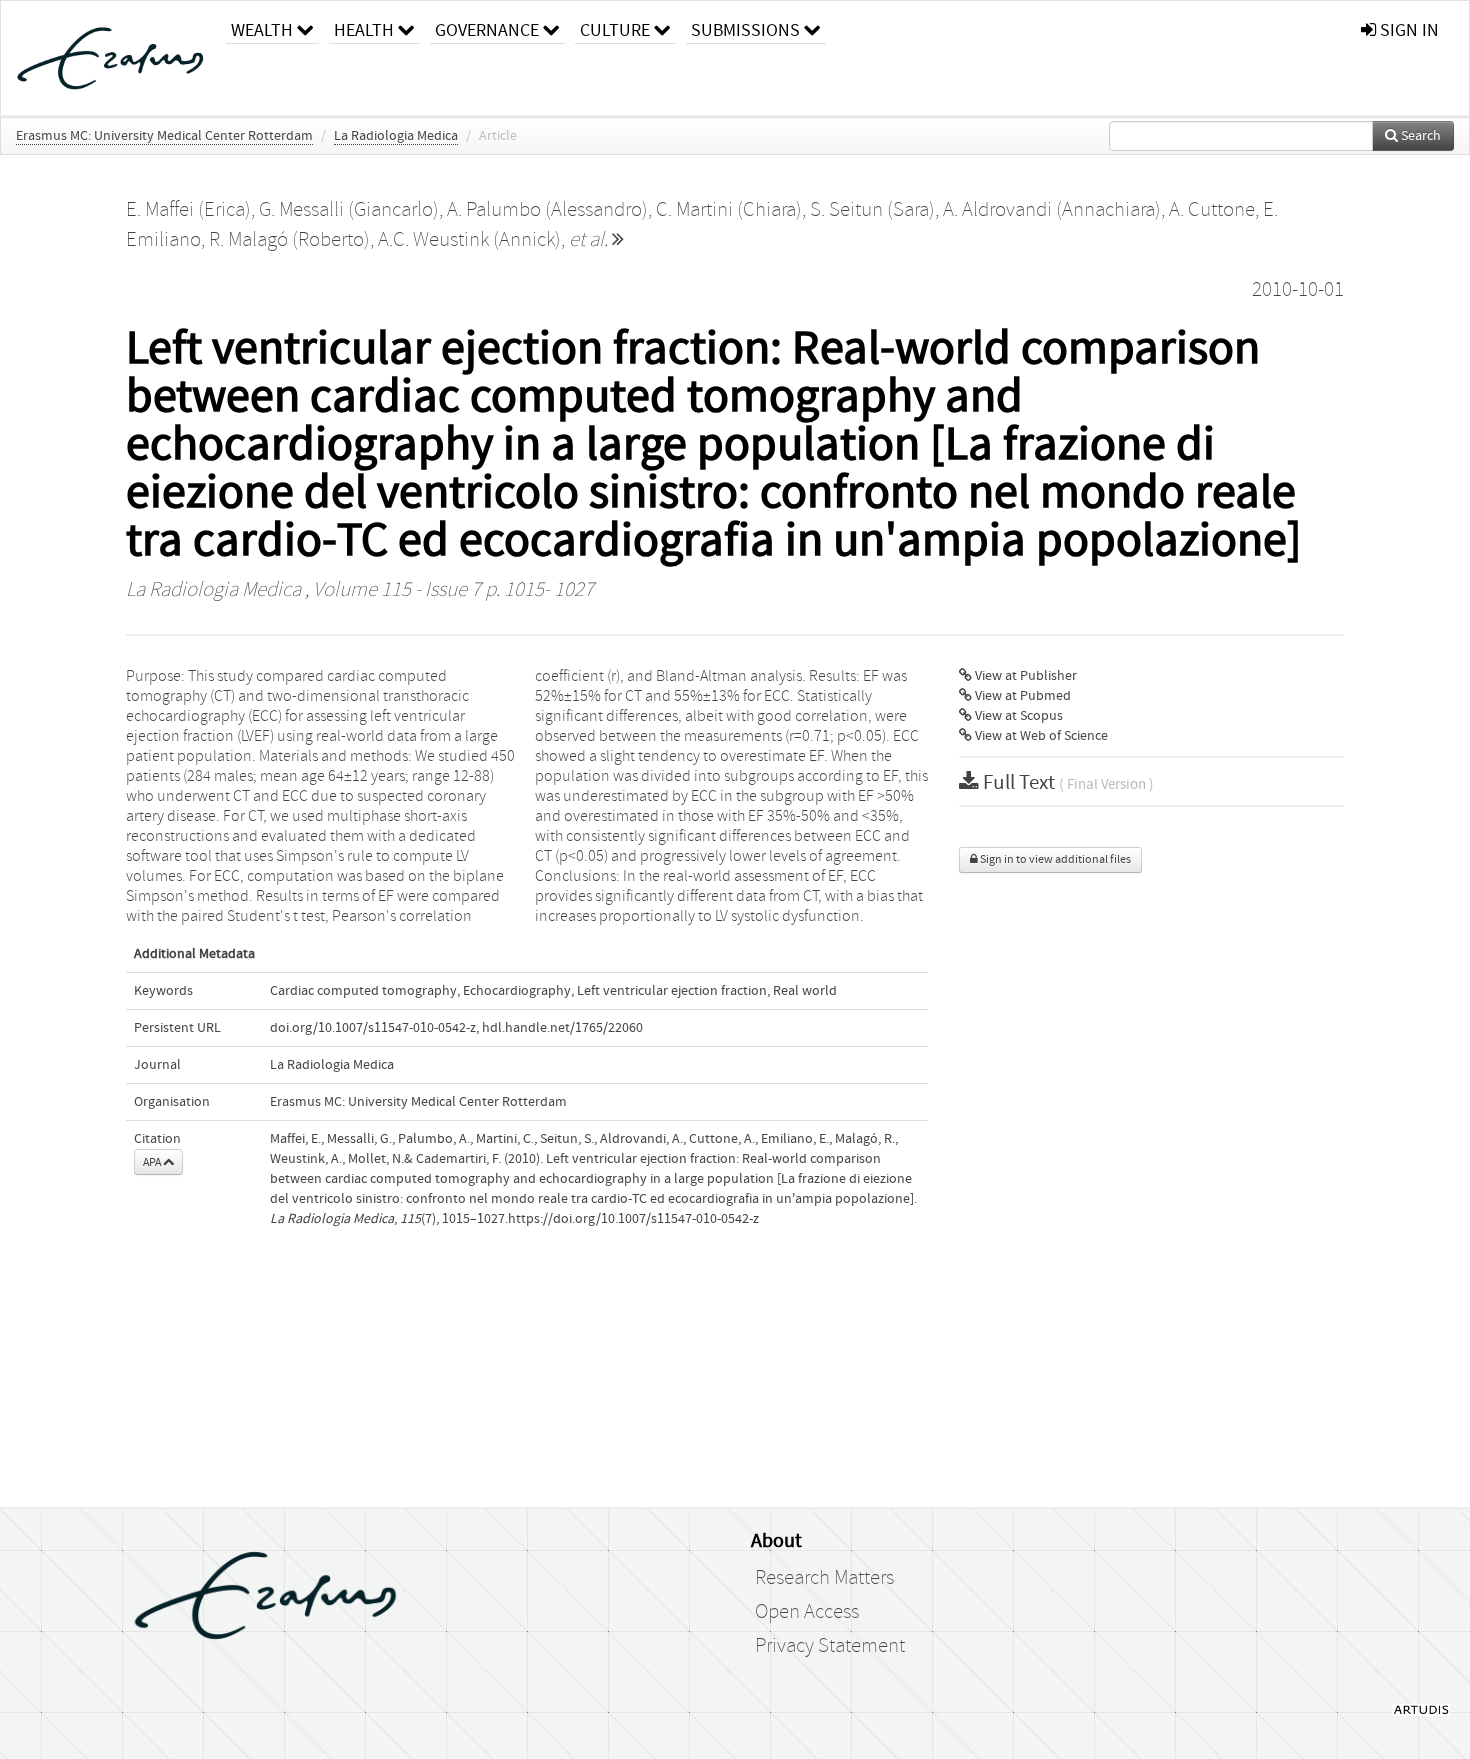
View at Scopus (1017, 716)
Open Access (807, 1612)
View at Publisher (1024, 676)
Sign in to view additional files (1054, 859)
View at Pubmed (1021, 696)
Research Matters (824, 1578)
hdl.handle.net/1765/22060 (562, 1028)
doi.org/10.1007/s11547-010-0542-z (373, 1028)
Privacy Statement (830, 1646)
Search (1419, 136)
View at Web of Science (1040, 736)
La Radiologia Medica (396, 136)
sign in (1407, 30)
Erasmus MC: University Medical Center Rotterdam (164, 136)
